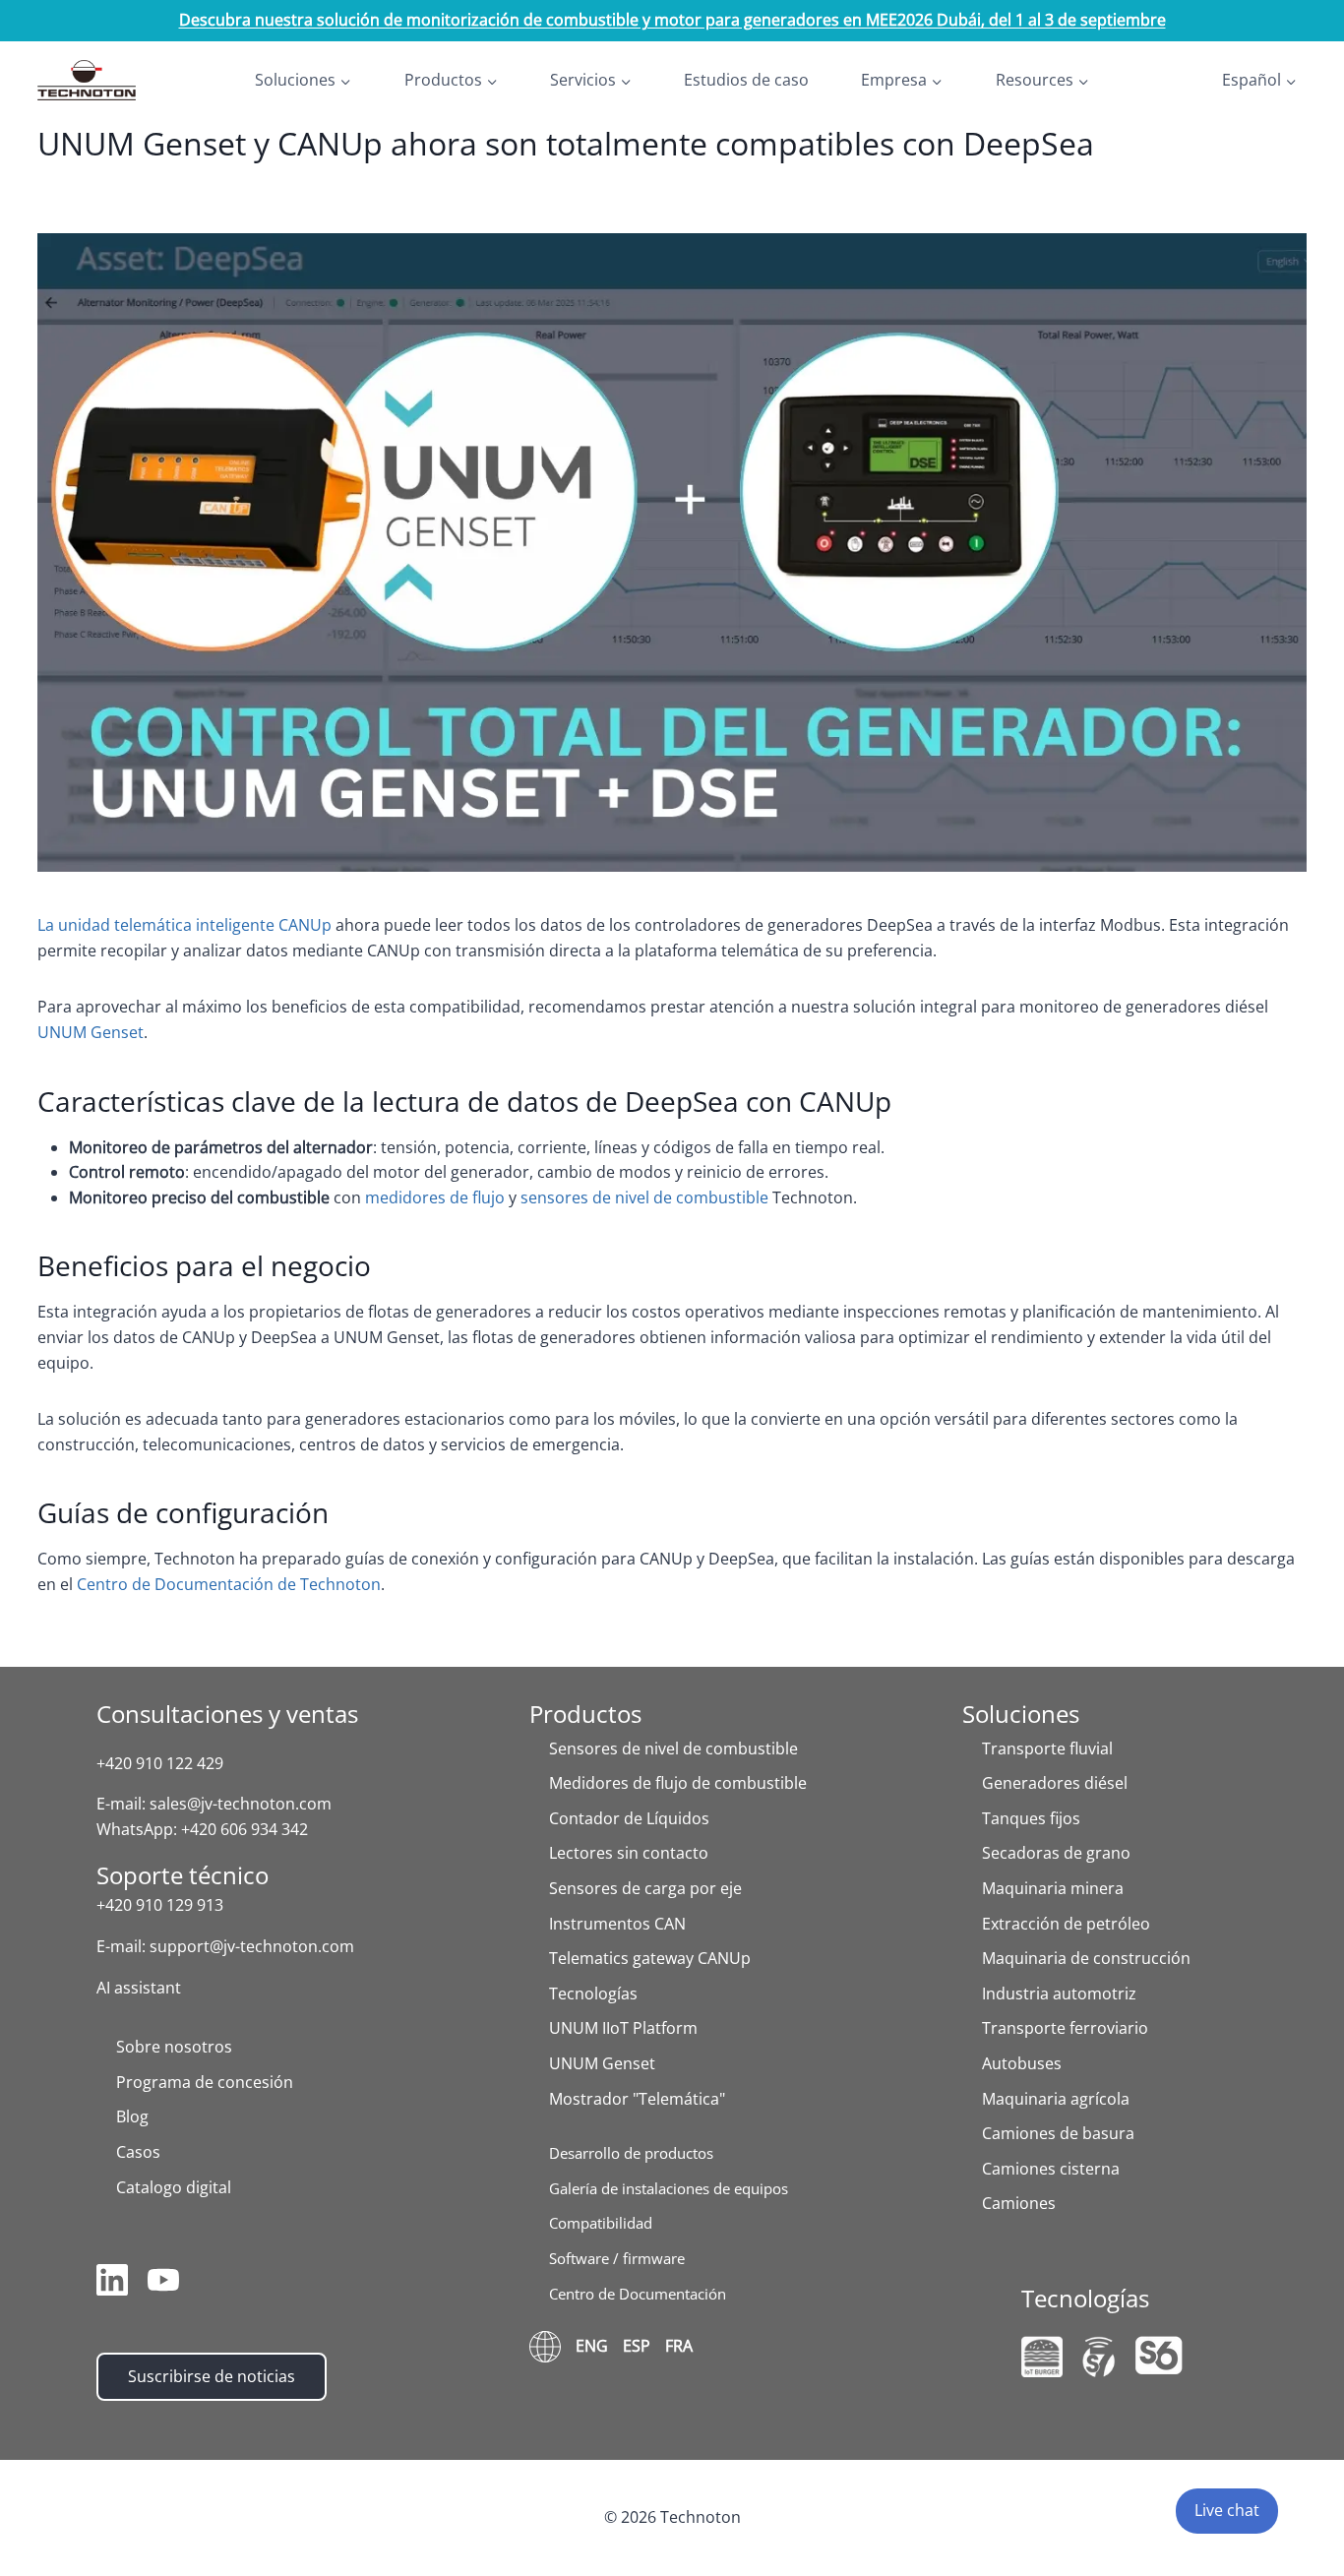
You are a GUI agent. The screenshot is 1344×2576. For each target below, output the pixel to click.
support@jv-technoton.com (252, 1946)
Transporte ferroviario (1065, 2028)
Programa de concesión (205, 2082)
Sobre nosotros (174, 2047)
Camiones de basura (1058, 2133)
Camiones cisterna (1051, 2169)
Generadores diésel (1055, 1783)
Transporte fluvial (1047, 1748)
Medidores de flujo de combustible (678, 1783)
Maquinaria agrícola (1056, 2099)
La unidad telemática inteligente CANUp (184, 925)
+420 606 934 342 (244, 1829)
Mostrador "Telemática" (637, 2099)
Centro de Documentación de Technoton (229, 1584)
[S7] (1099, 2357)
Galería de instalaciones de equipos (669, 2188)
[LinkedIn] (112, 2284)
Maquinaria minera (1053, 1888)
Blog (132, 2116)
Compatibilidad (601, 2223)
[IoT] (1042, 2357)
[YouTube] (163, 2284)
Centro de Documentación (638, 2294)
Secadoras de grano (1056, 1853)
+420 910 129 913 (160, 1905)
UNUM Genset (91, 1032)
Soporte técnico (183, 1875)
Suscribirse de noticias (212, 2376)
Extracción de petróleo (1066, 1924)
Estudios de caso (746, 80)
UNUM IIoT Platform (623, 2028)
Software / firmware (617, 2258)
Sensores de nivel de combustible (673, 1748)
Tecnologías (593, 1993)
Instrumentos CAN (617, 1924)
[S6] (1159, 2355)
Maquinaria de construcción (1086, 1958)
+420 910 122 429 (160, 1763)
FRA (679, 2346)
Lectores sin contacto (629, 1853)
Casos (138, 2152)
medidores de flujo (435, 1197)
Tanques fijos (1031, 1818)
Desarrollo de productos (631, 2153)
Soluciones (1021, 1714)
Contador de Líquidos (629, 1818)
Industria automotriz (1059, 1993)
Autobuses (1022, 2063)
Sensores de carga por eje (645, 1888)
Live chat (1227, 2510)
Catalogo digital (174, 2187)
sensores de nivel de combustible (644, 1197)
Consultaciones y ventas (227, 1714)
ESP (637, 2346)
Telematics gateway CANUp (650, 1958)
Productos (585, 1714)
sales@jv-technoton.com (241, 1804)
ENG (592, 2346)
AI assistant (139, 1988)
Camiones (1019, 2203)
